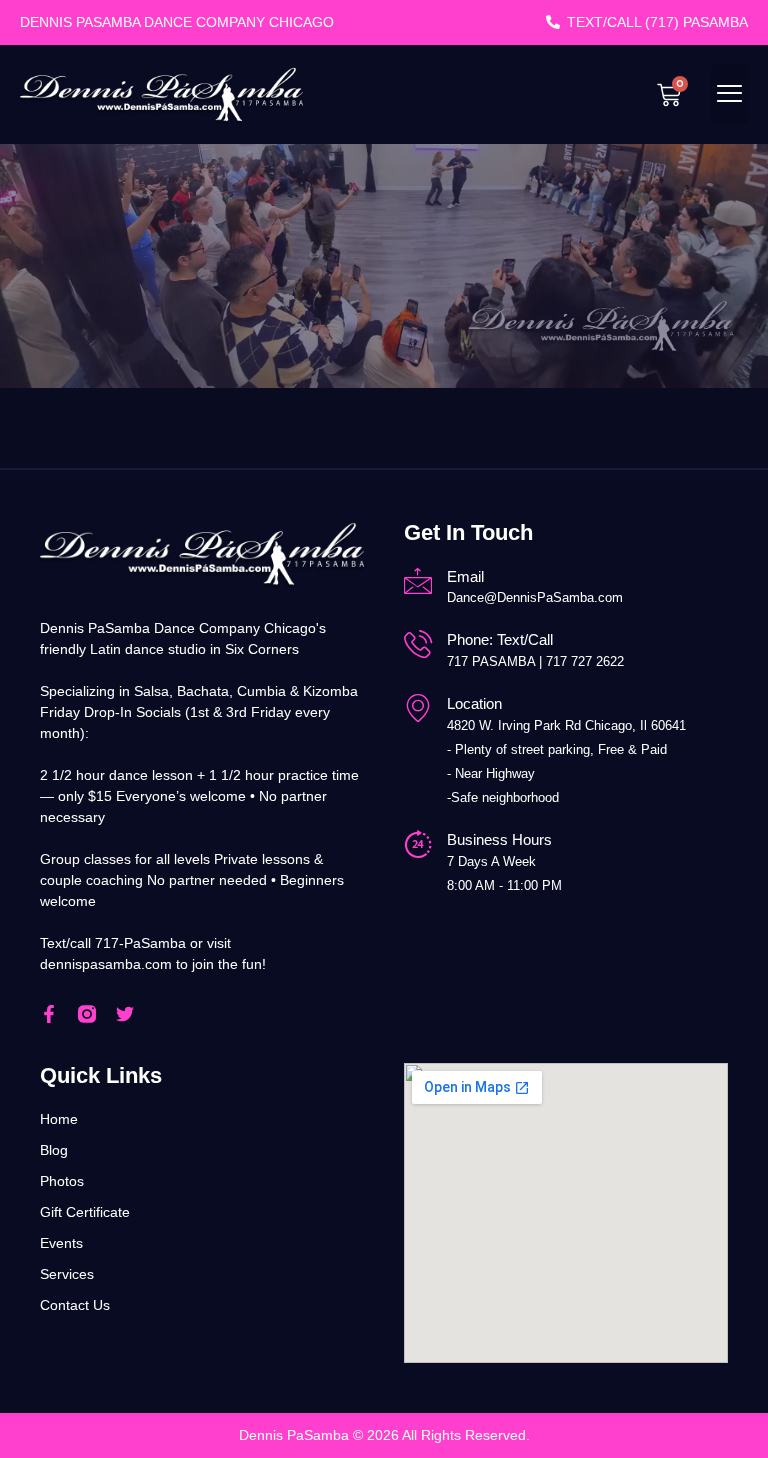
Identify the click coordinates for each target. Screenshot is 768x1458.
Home (59, 1119)
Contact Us (75, 1305)
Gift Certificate (85, 1212)
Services (67, 1274)
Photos (62, 1181)
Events (61, 1243)
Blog (54, 1150)
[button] (730, 94)
